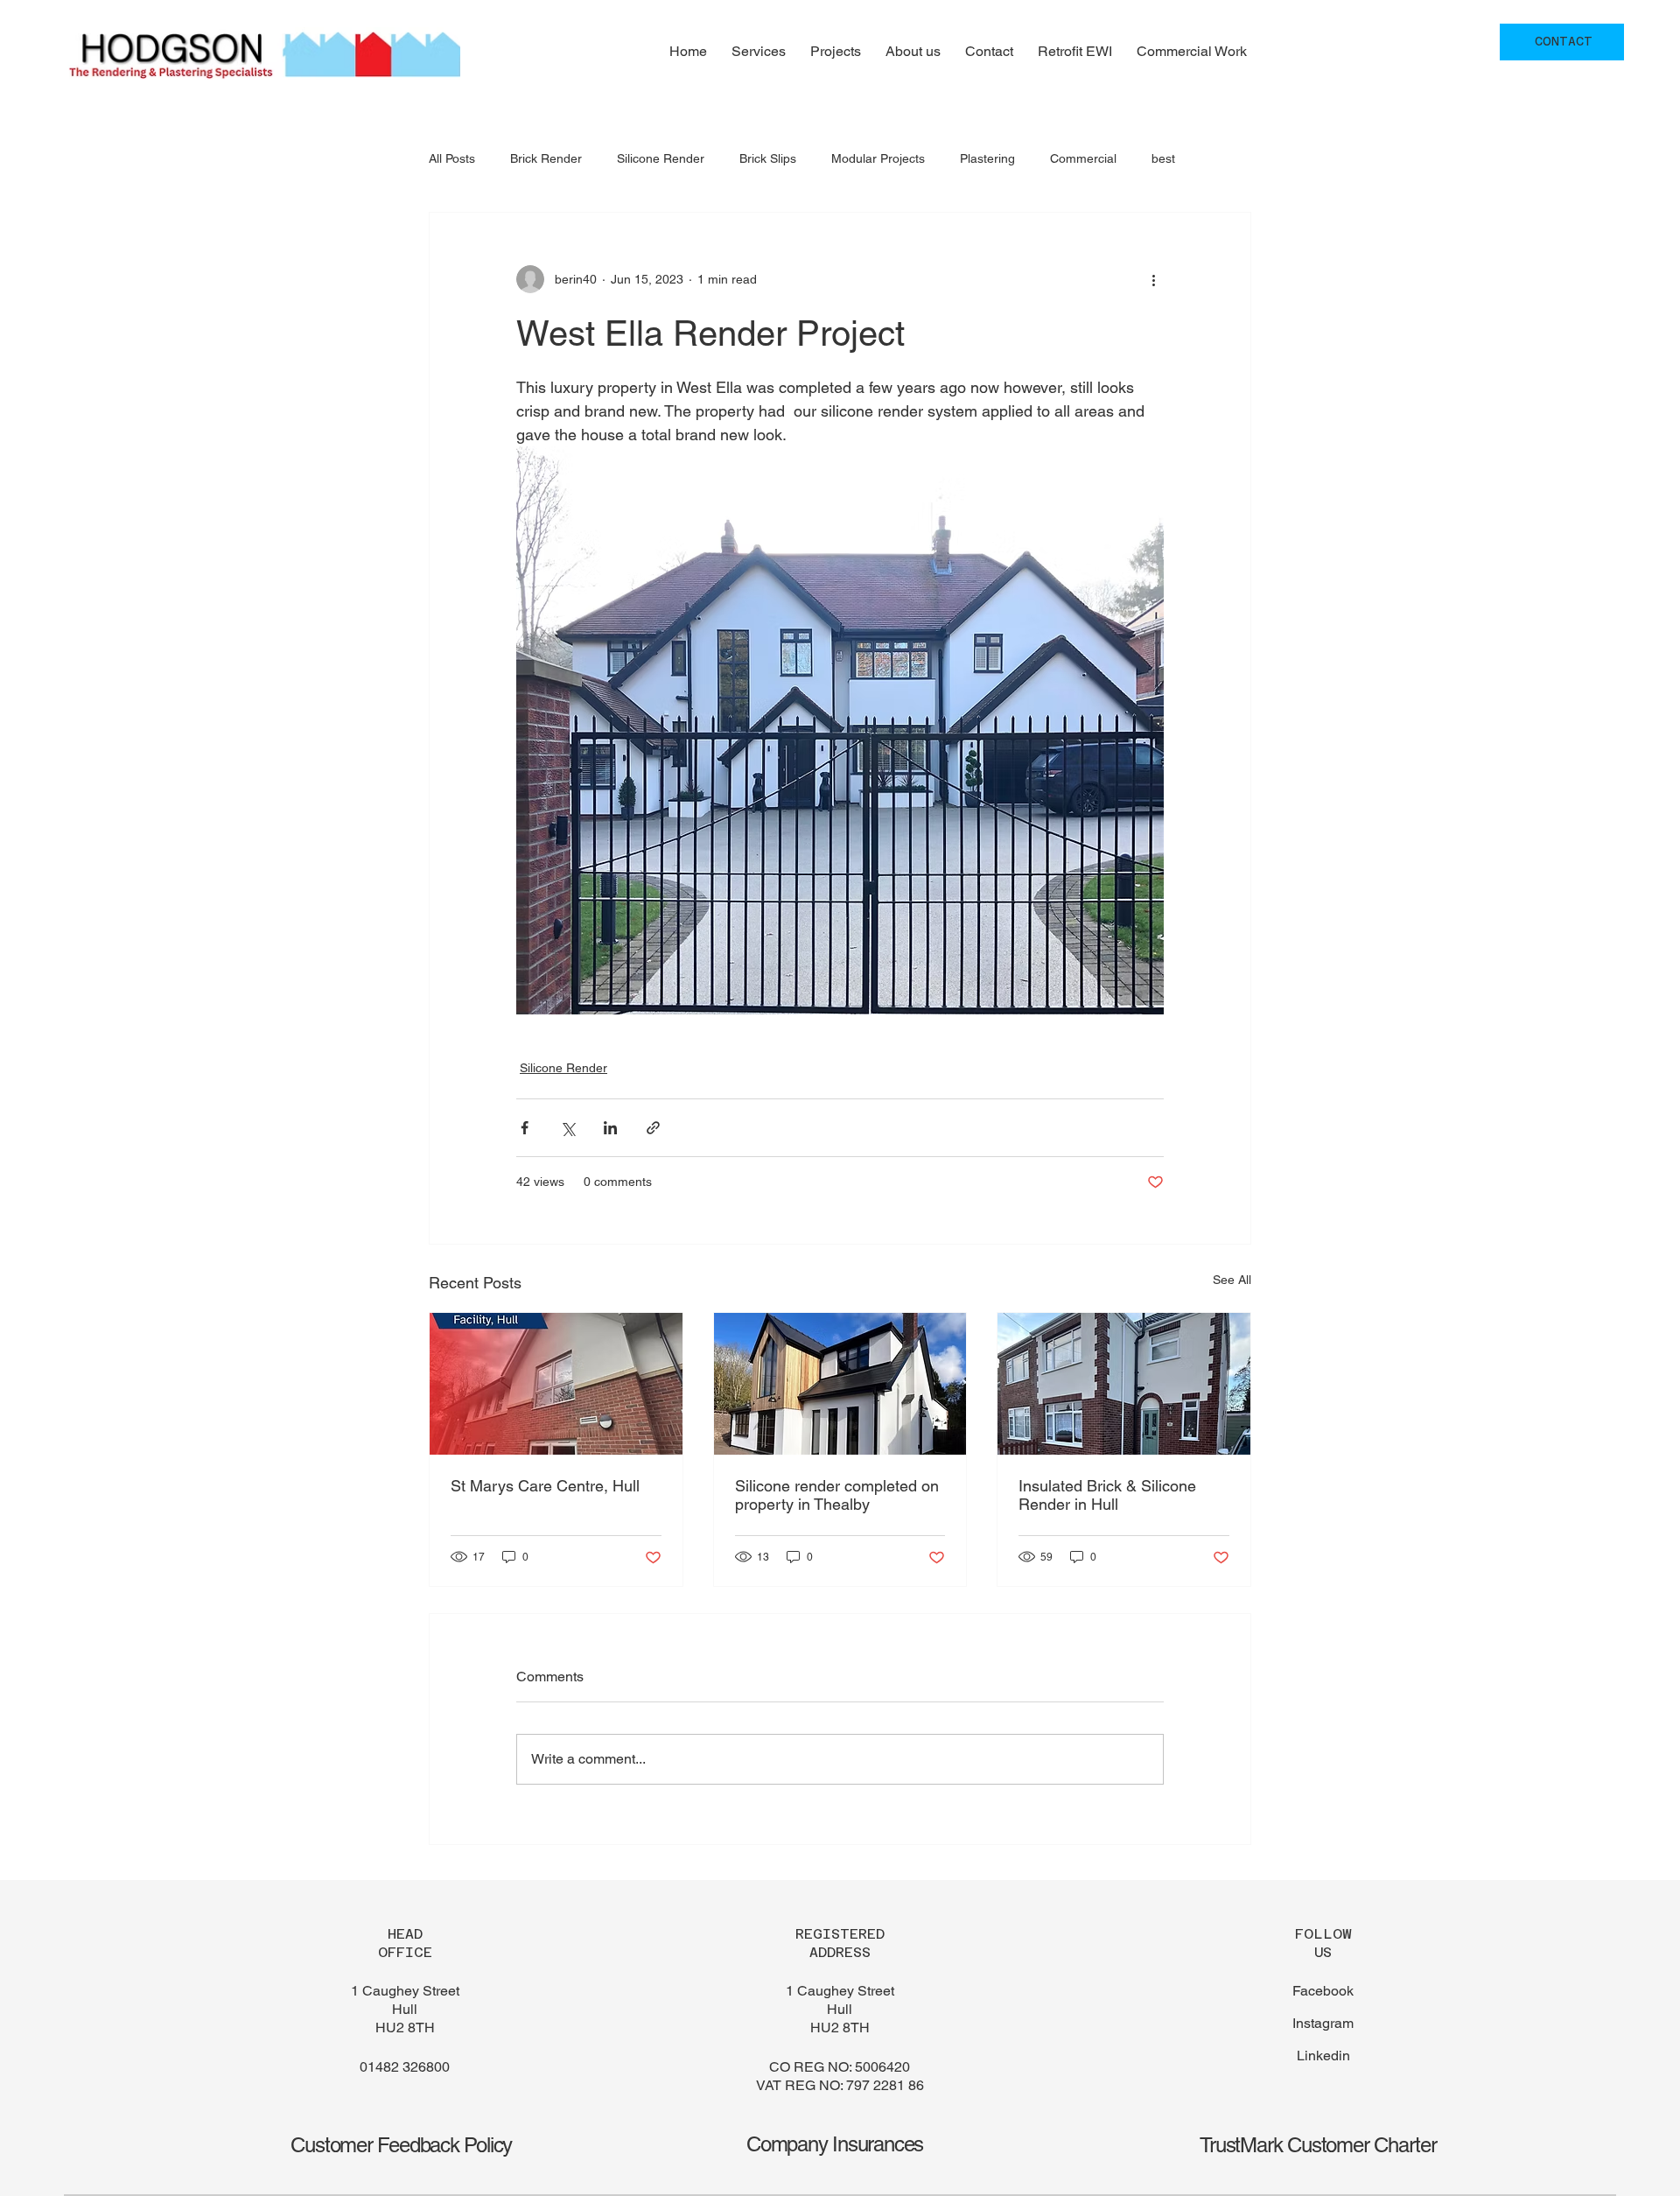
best (1163, 158)
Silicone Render (661, 158)
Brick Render (546, 158)
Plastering (987, 158)
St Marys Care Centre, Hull (545, 1486)
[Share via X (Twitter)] (567, 1128)
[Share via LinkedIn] (610, 1128)
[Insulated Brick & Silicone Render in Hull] (1124, 1384)
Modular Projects (878, 158)
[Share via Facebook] (525, 1128)
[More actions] (1153, 279)
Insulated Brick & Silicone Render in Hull (1107, 1495)
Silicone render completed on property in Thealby (837, 1495)
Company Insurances (835, 2144)
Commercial (1083, 158)
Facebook (1323, 1991)
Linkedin (1323, 2056)
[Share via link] (653, 1128)
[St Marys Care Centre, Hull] (556, 1384)
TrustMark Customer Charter (1318, 2145)
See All (1232, 1280)
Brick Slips (768, 158)
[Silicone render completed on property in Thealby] (840, 1384)
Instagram (1323, 2023)
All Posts (452, 158)
